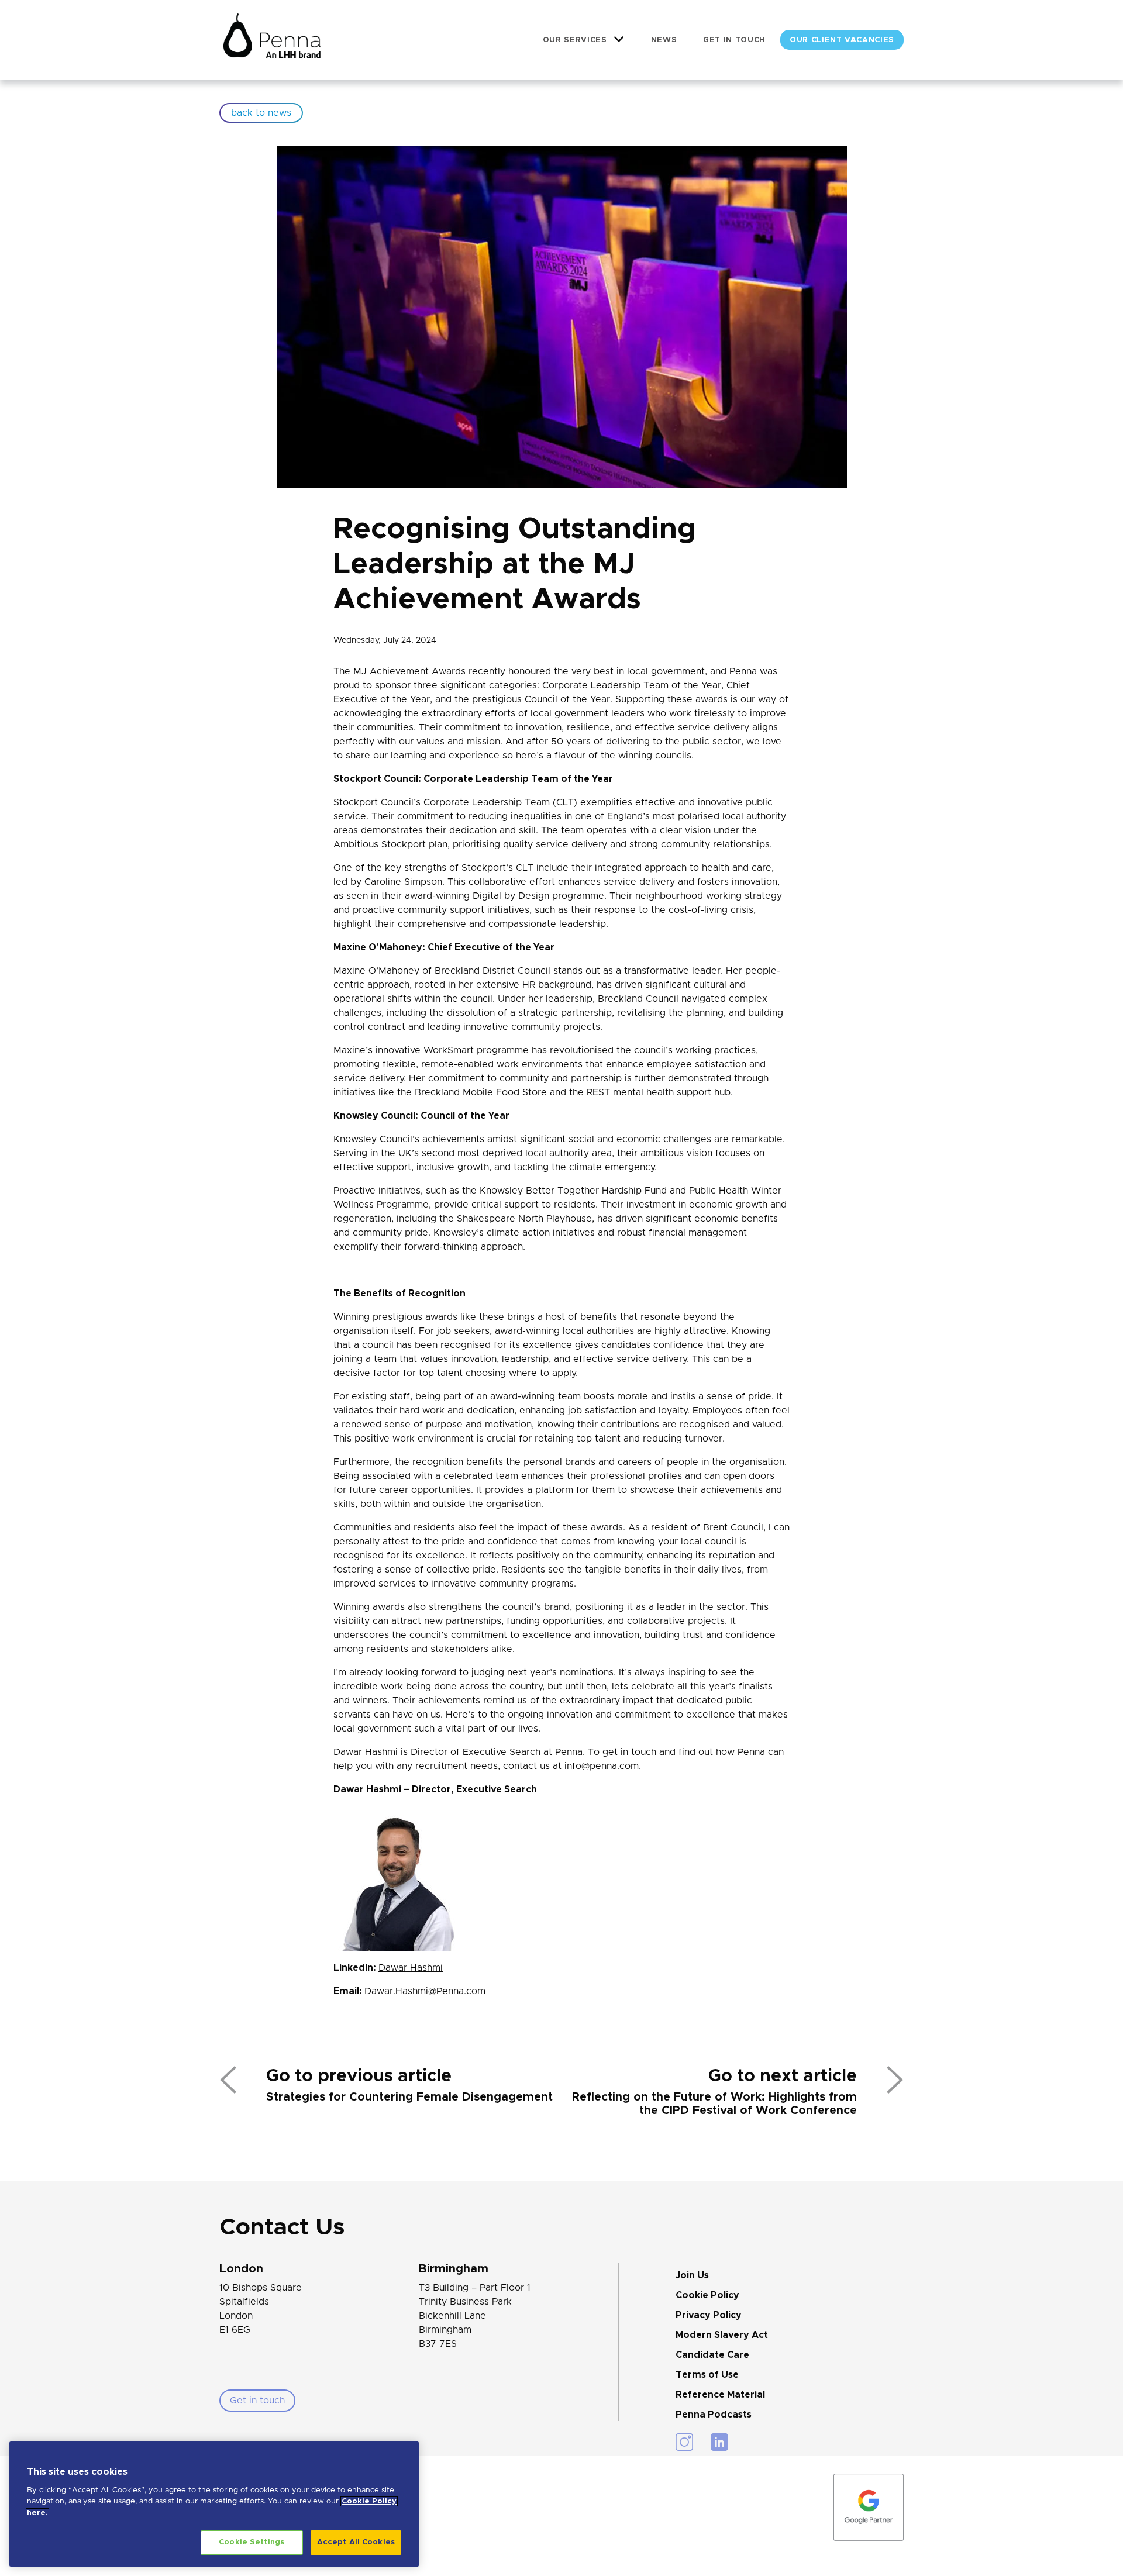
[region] (214, 2504)
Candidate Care (712, 2355)
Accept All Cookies (356, 2542)
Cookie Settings (252, 2542)
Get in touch (734, 40)
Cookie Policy (707, 2295)
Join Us (692, 2275)
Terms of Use (707, 2375)
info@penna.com (602, 1766)
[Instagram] (684, 2442)
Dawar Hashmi (411, 1968)
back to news (261, 113)
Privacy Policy (709, 2315)
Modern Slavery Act (722, 2335)
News (664, 40)
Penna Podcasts (714, 2415)
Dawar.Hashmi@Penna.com (425, 1991)
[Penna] (272, 40)
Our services (575, 40)
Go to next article (783, 2076)
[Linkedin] (719, 2442)
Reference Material (720, 2395)
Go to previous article (359, 2076)
